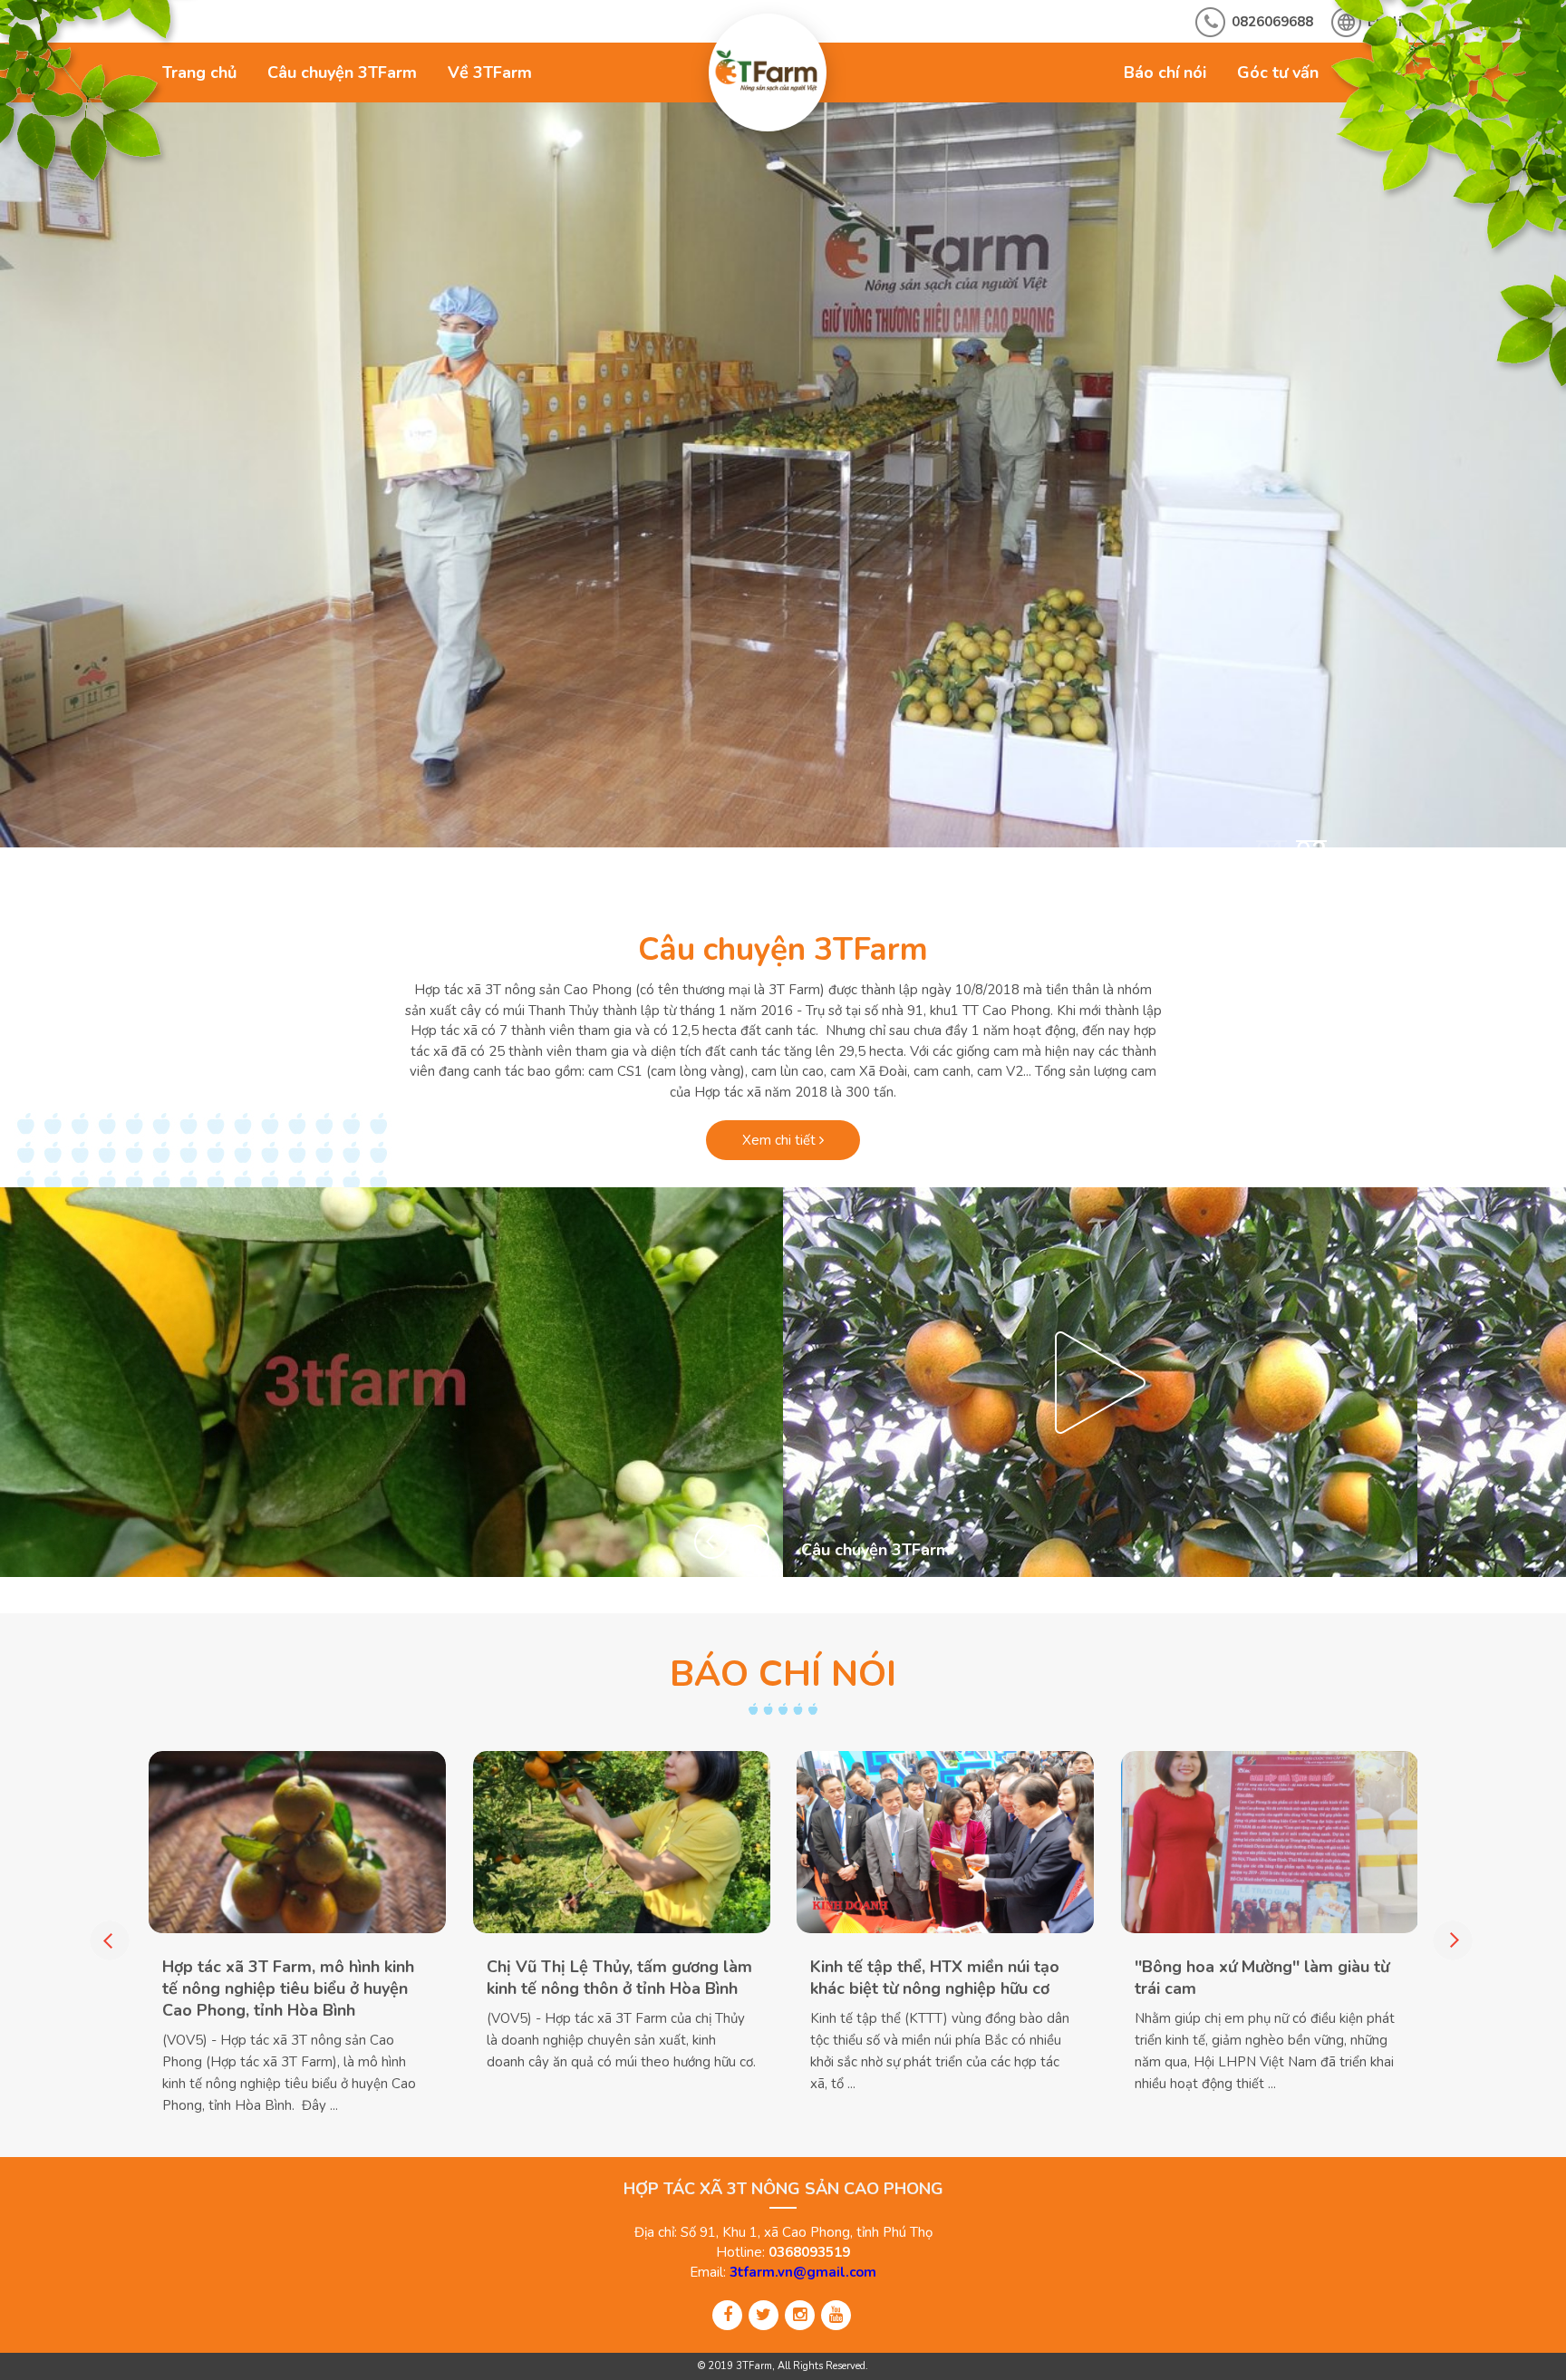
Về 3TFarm (490, 73)
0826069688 (1272, 22)
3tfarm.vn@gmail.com (803, 2272)
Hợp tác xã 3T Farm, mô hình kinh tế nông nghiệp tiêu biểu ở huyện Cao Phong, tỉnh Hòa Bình (288, 1988)
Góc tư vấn (1278, 73)
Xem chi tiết (781, 1140)
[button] (711, 1542)
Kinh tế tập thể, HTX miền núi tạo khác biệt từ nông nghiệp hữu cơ (935, 1978)
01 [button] (1271, 850)
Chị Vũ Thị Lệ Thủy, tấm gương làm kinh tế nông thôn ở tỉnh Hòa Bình (619, 1978)
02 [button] (1311, 850)
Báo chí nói (1165, 73)
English (1392, 22)
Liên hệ (1377, 73)
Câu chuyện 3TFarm (342, 73)
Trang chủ (199, 73)
